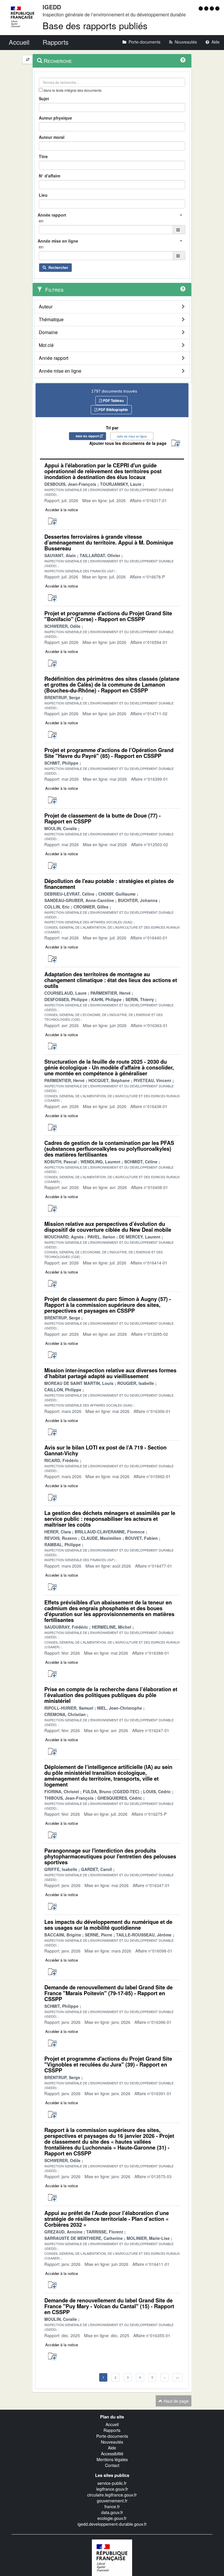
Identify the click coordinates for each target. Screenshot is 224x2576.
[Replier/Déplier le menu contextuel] (28, 59)
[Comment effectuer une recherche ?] (183, 60)
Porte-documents (112, 2436)
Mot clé (46, 345)
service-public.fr (112, 2483)
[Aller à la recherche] (212, 8)
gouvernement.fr (112, 2501)
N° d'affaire (50, 176)
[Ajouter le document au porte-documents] (52, 522)
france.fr (112, 2506)
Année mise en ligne (60, 371)
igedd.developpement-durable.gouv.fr (112, 2524)
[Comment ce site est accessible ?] (201, 8)
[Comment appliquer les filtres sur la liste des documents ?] (183, 289)
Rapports (112, 2430)
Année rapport (54, 358)
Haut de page (176, 2401)
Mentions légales (112, 2459)
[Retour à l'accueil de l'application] (112, 2557)
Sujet (44, 99)
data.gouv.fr (112, 2512)
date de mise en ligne (132, 436)
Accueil (112, 2424)
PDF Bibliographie (113, 410)
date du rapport (87, 436)
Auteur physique (55, 118)
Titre (43, 156)
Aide (112, 2448)
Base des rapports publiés (95, 25)
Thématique (51, 319)
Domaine (48, 332)
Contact (112, 2465)
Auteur (46, 307)
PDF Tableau (113, 400)
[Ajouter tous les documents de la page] (176, 444)
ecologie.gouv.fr (112, 2518)
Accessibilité (112, 2454)
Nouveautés (112, 2442)
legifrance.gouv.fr (112, 2489)
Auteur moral (52, 137)
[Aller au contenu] (207, 8)
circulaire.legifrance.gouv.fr (112, 2495)
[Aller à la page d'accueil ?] (217, 8)
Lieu (43, 195)
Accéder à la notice (62, 510)
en (41, 221)
